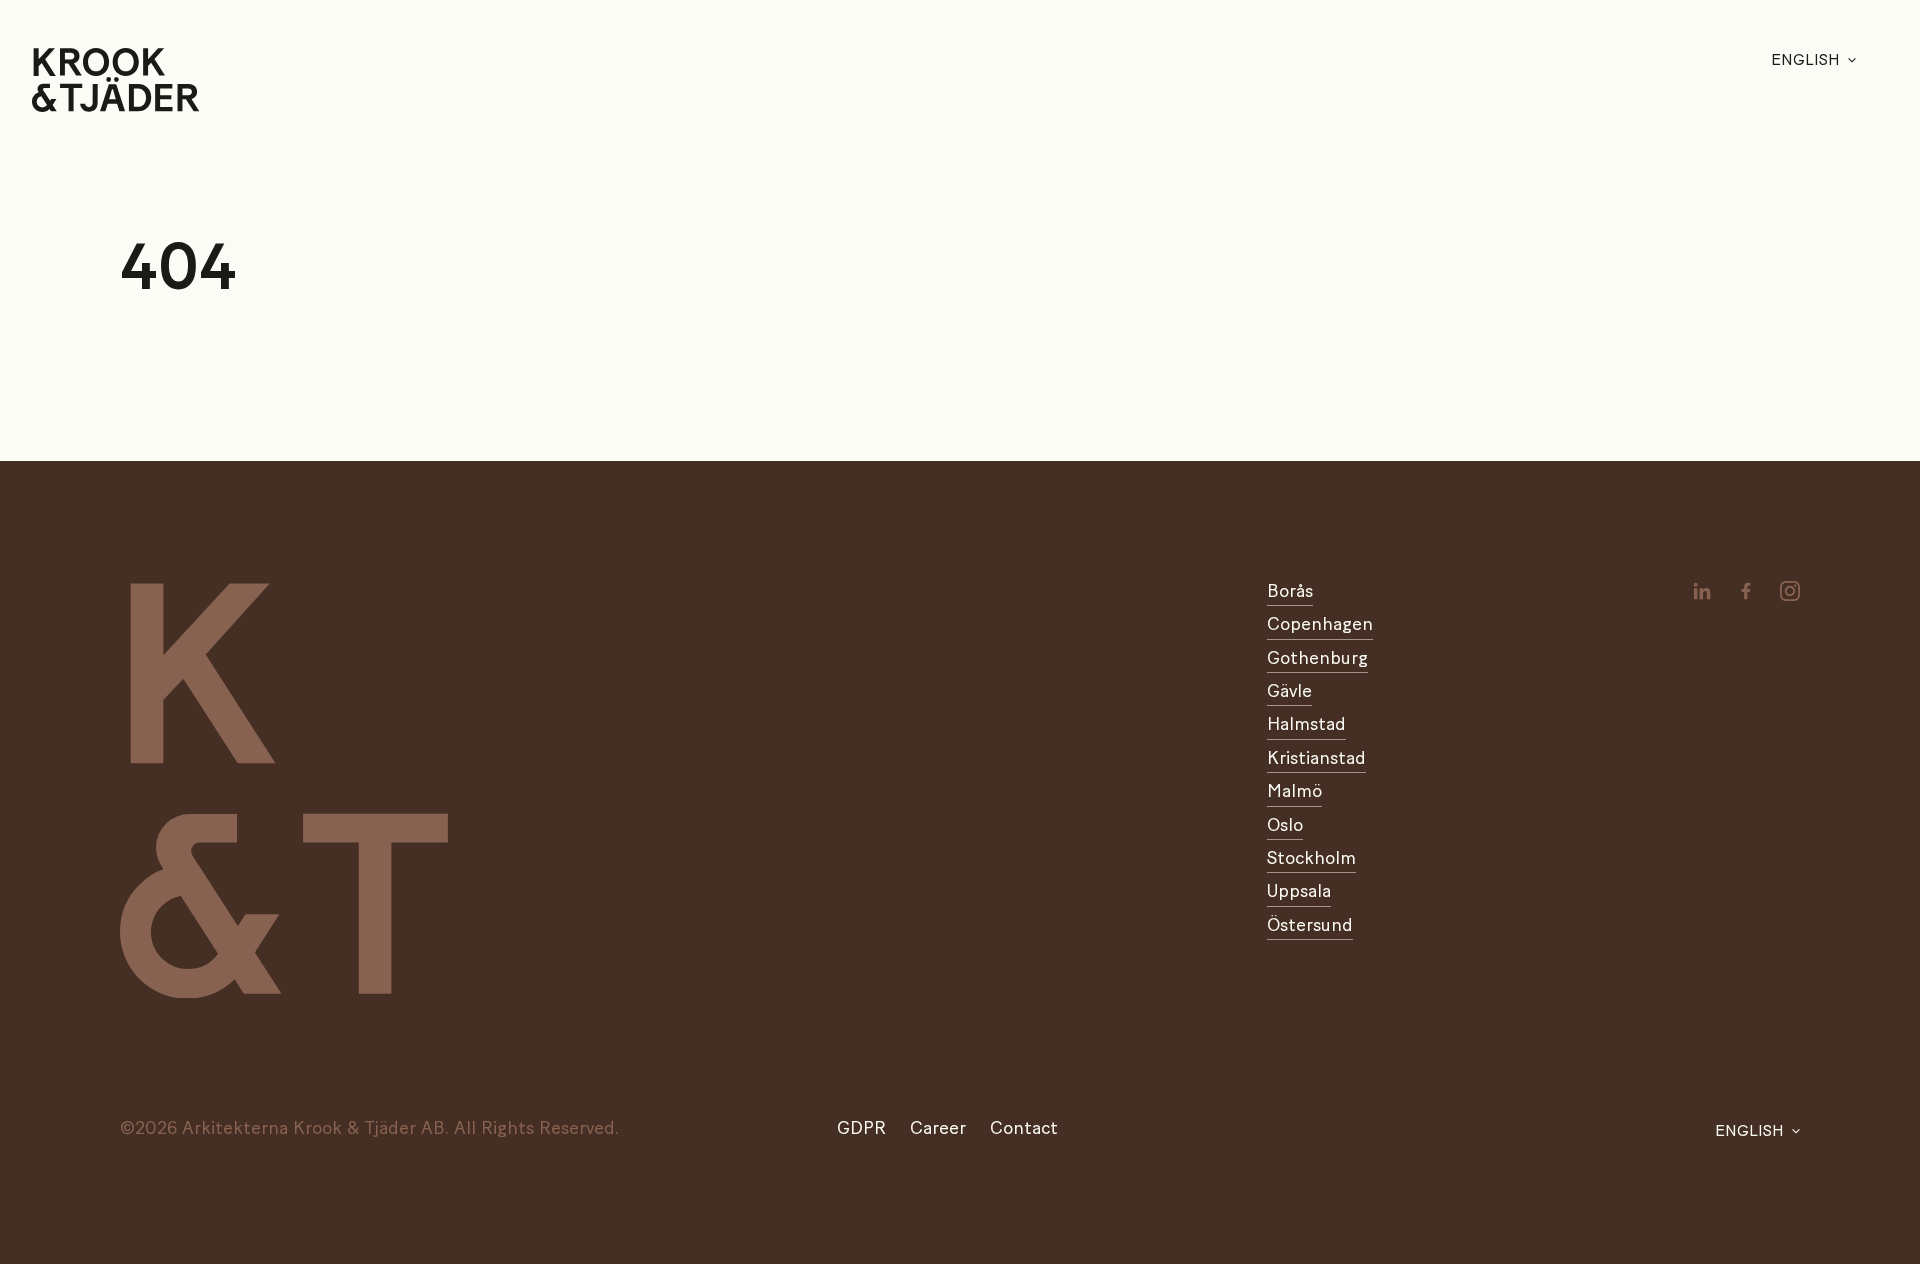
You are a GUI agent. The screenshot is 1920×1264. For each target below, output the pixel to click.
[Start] (57, 80)
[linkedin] (1702, 591)
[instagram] (1790, 591)
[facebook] (1746, 591)
